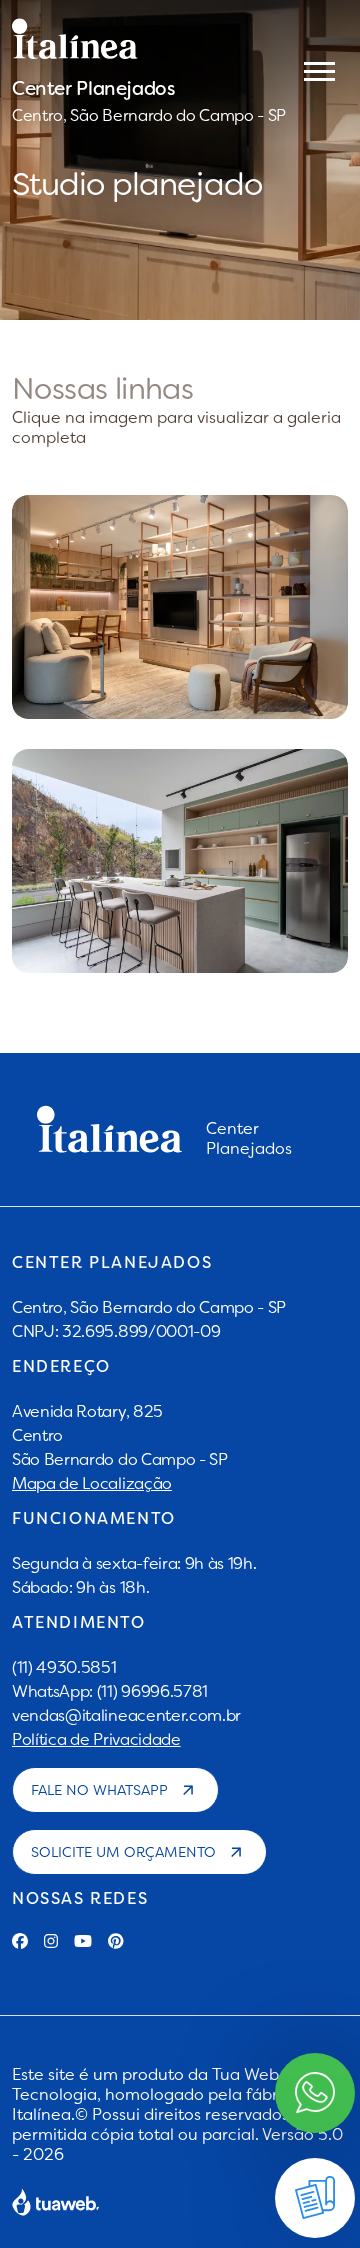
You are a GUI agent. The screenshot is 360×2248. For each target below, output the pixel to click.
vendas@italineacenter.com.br (126, 1715)
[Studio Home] (180, 607)
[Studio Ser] (180, 861)
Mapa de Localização (92, 1483)
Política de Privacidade (96, 1739)
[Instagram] (51, 1941)
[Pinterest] (116, 1941)
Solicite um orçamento (123, 1852)
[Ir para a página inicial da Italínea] (149, 39)
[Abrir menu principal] (319, 70)
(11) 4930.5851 (64, 1667)
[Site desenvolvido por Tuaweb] (56, 2202)
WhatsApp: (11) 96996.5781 (110, 1691)
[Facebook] (20, 1941)
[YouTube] (83, 1941)
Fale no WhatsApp (99, 1790)
